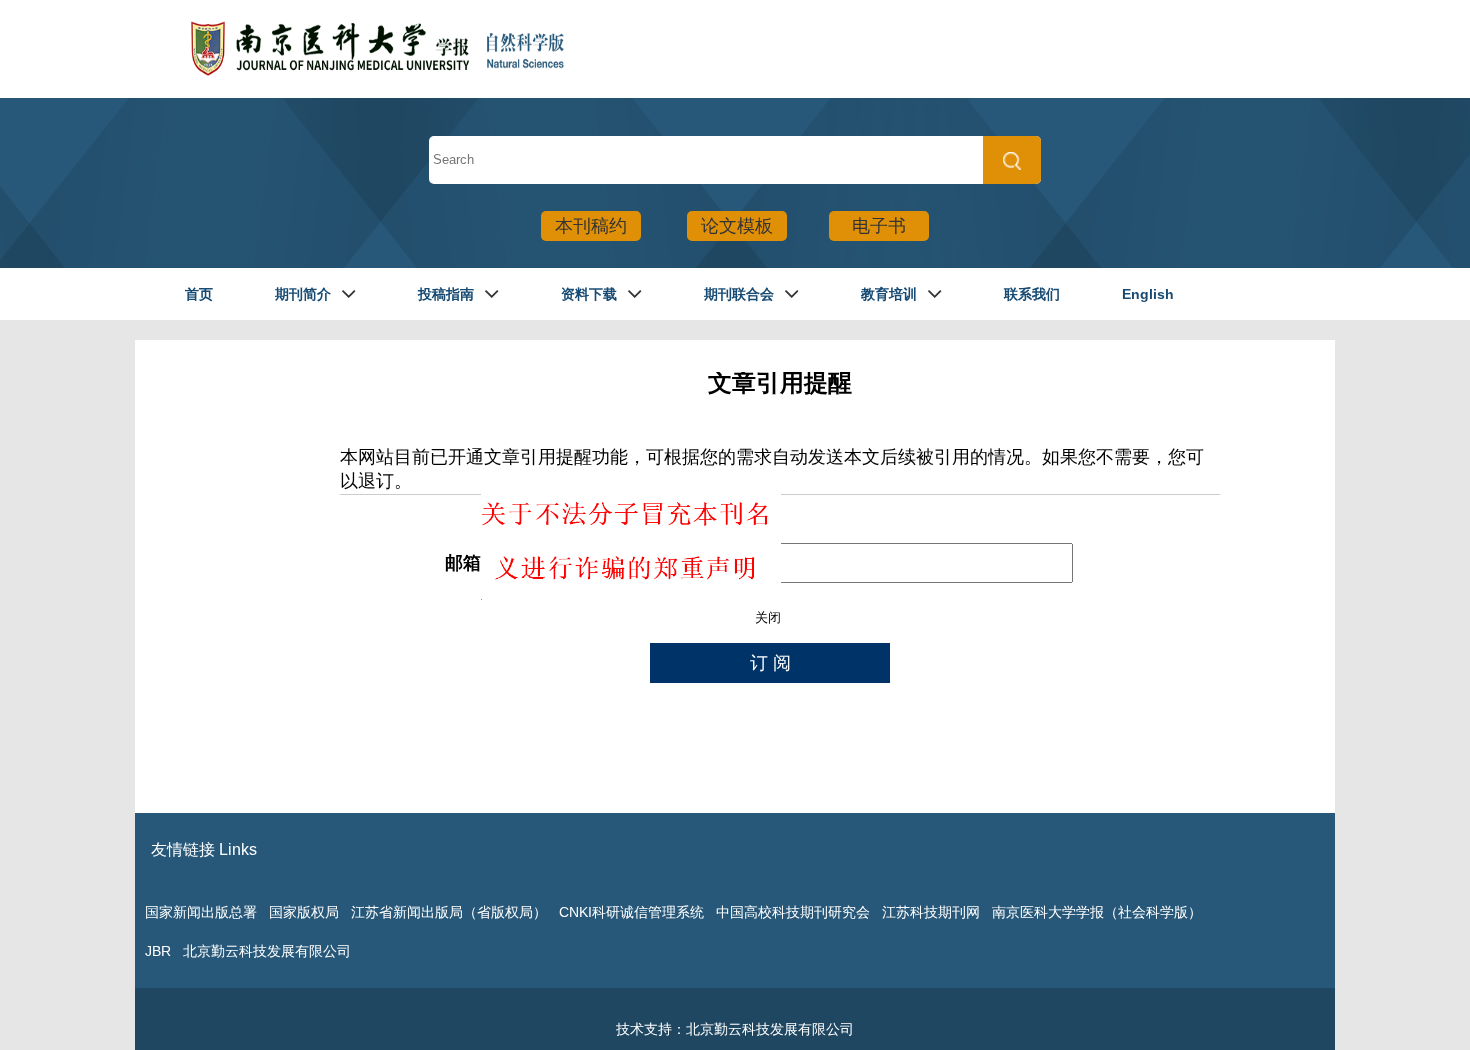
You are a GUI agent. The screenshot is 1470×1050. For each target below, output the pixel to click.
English (1148, 294)
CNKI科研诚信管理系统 (631, 912)
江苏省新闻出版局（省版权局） (449, 912)
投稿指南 (446, 294)
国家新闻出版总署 (201, 912)
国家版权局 (304, 912)
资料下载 (589, 294)
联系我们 (1032, 294)
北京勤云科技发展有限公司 (267, 951)
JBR (158, 951)
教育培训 (889, 294)
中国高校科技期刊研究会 (793, 912)
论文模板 (737, 226)
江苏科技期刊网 (931, 912)
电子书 (879, 226)
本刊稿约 (591, 226)
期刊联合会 (739, 294)
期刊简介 (303, 294)
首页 (199, 294)
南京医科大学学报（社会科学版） (1097, 912)
